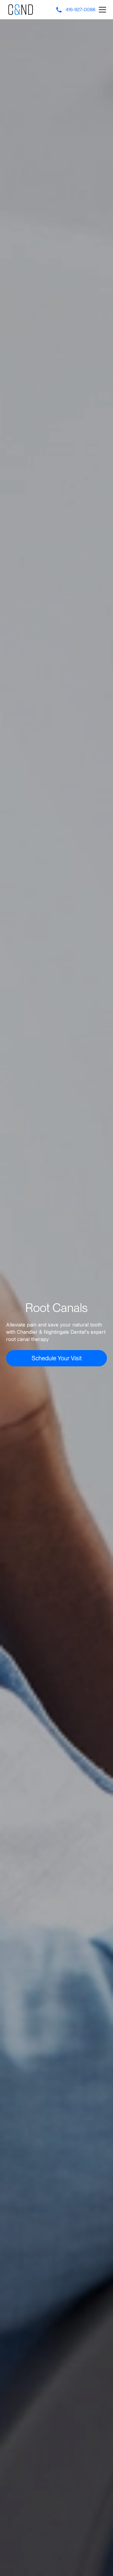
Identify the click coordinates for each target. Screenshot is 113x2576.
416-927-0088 (80, 10)
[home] (21, 10)
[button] (101, 10)
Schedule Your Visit (57, 1358)
